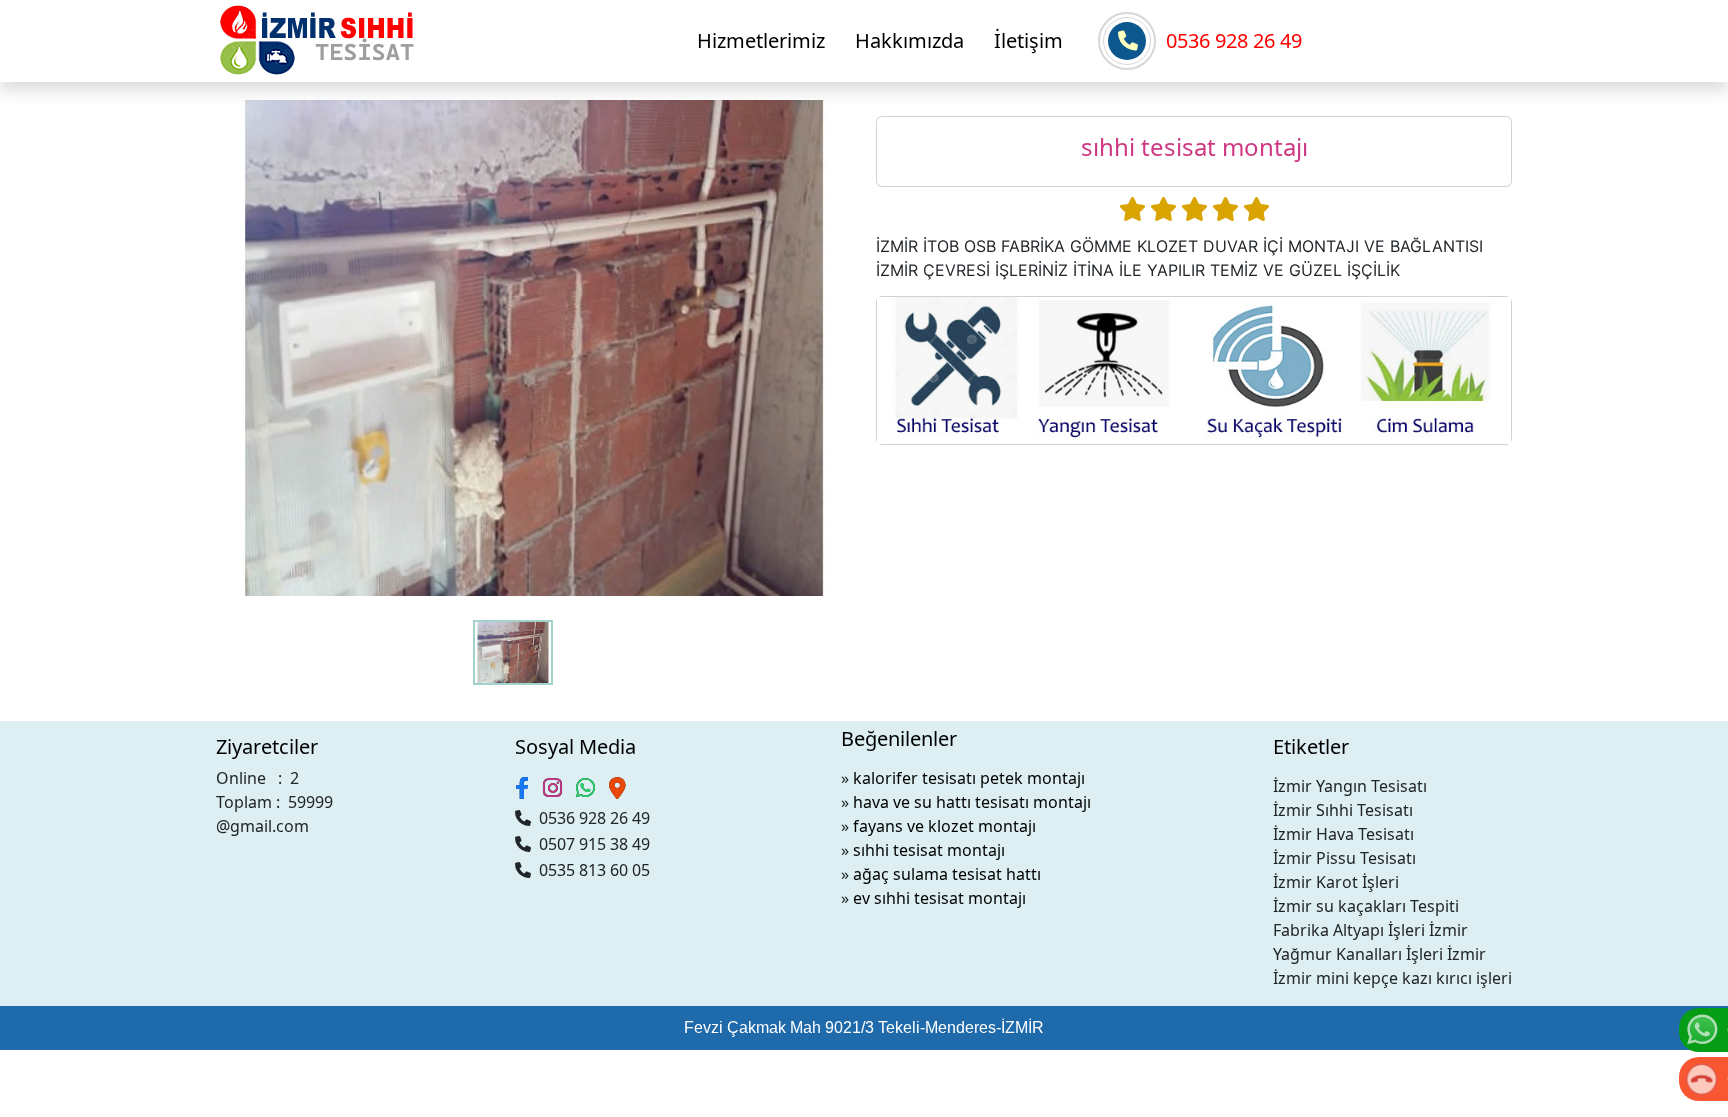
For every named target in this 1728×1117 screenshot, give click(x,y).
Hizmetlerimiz (761, 40)
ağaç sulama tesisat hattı (947, 874)
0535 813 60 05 (590, 870)
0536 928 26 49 (1234, 40)
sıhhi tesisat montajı (929, 850)
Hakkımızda (909, 40)
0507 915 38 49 (590, 844)
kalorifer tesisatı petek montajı (969, 778)
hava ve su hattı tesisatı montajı (972, 802)
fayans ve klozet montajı (944, 826)
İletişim (1028, 40)
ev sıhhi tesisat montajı (939, 898)
